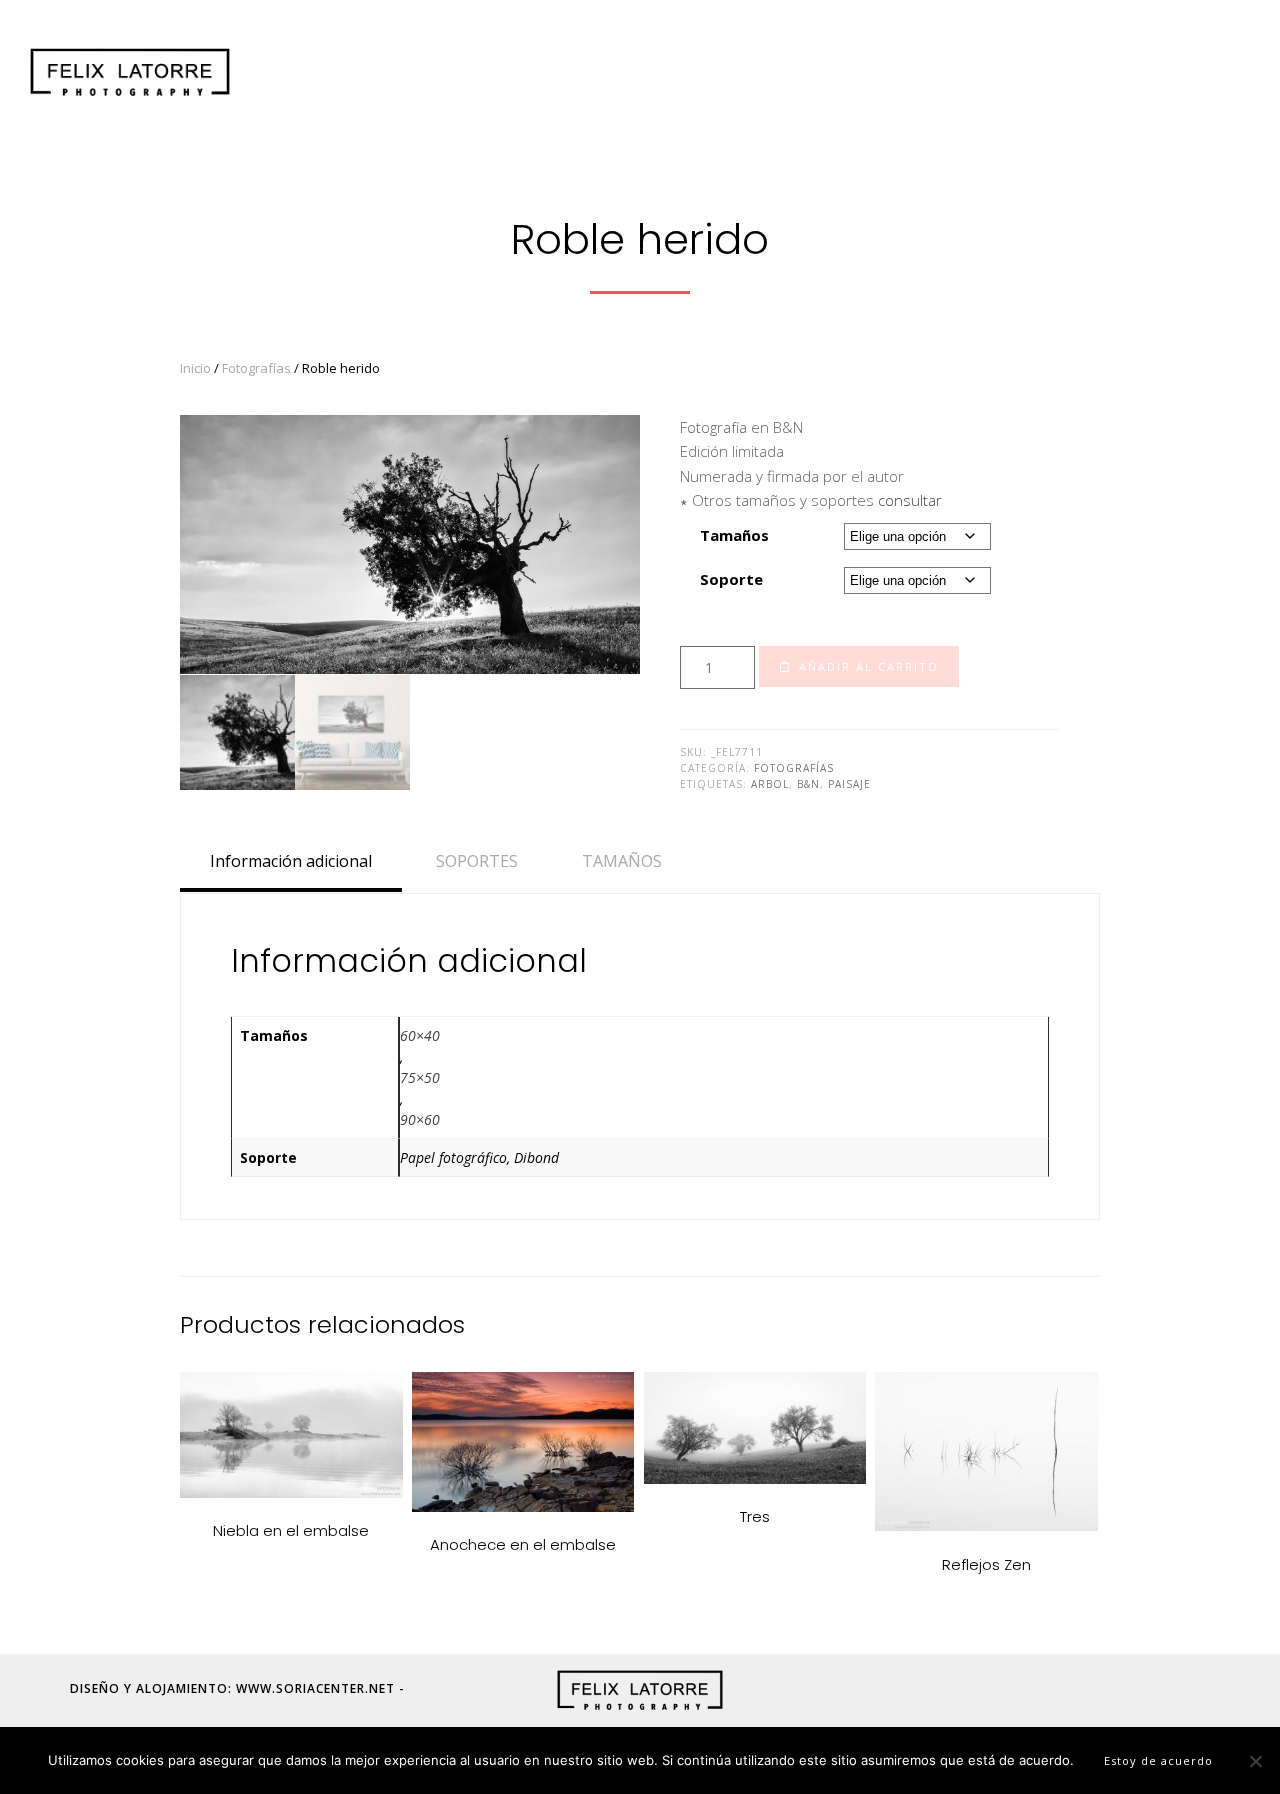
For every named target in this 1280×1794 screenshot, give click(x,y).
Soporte (731, 579)
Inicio (195, 368)
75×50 (420, 1077)
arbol (770, 784)
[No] (1255, 1761)
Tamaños (734, 535)
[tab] (291, 861)
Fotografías (256, 368)
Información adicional (291, 861)
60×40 (420, 1035)
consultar (910, 500)
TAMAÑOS (622, 861)
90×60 (420, 1119)
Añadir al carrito (869, 666)
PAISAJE (849, 784)
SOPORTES (477, 861)
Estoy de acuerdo (1158, 1760)
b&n (808, 784)
